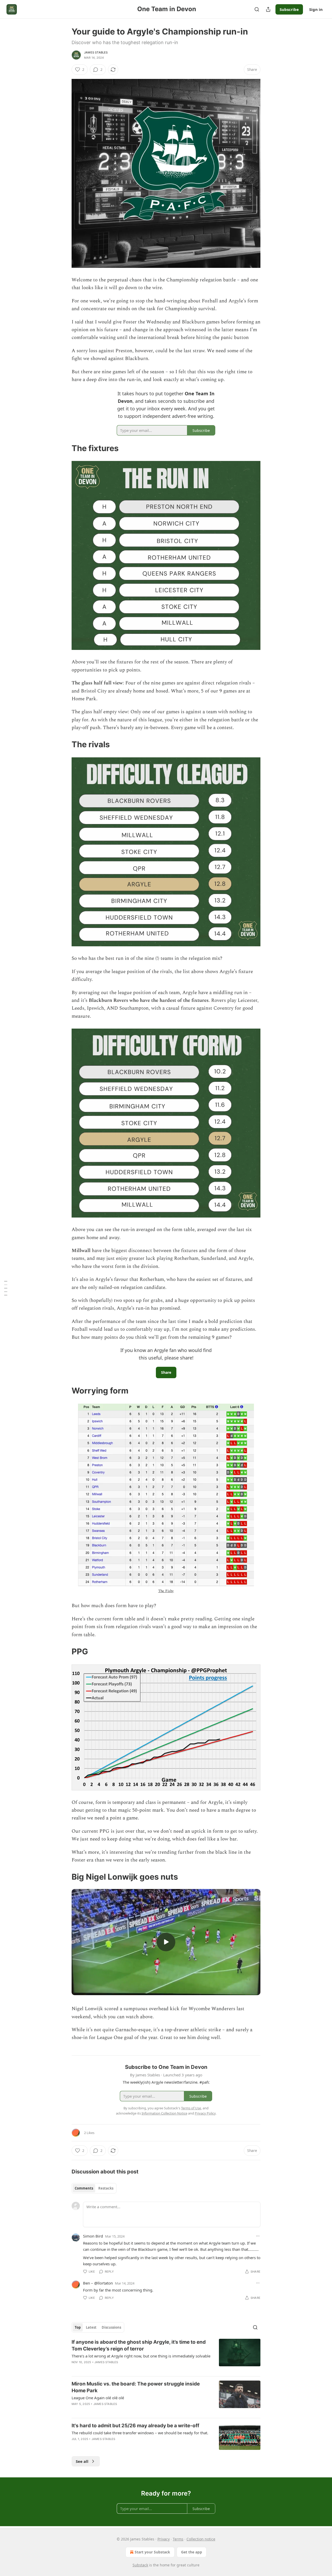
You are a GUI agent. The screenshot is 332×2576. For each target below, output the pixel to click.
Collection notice (201, 2539)
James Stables (96, 52)
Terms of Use (191, 2108)
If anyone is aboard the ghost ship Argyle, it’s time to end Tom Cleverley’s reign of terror (139, 2345)
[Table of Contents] (6, 1288)
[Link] (64, 448)
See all (82, 2461)
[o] (166, 1942)
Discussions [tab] (111, 2327)
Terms (178, 2539)
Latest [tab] (91, 2327)
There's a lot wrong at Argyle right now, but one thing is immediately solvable (141, 2356)
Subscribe (289, 9)
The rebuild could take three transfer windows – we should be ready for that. (140, 2433)
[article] (166, 2355)
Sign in (316, 9)
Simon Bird (93, 2236)
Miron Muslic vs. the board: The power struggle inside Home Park (136, 2387)
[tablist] (94, 2188)
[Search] (257, 9)
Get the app (192, 2552)
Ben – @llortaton (98, 2283)
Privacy (164, 2539)
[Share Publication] (268, 9)
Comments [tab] (84, 2188)
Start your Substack (152, 2552)
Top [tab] (78, 2327)
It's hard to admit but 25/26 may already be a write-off (135, 2426)
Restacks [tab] (106, 2188)
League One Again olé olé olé (98, 2398)
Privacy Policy (205, 2113)
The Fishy (166, 1591)
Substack (140, 2565)
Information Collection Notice (164, 2113)
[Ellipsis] (258, 2236)
